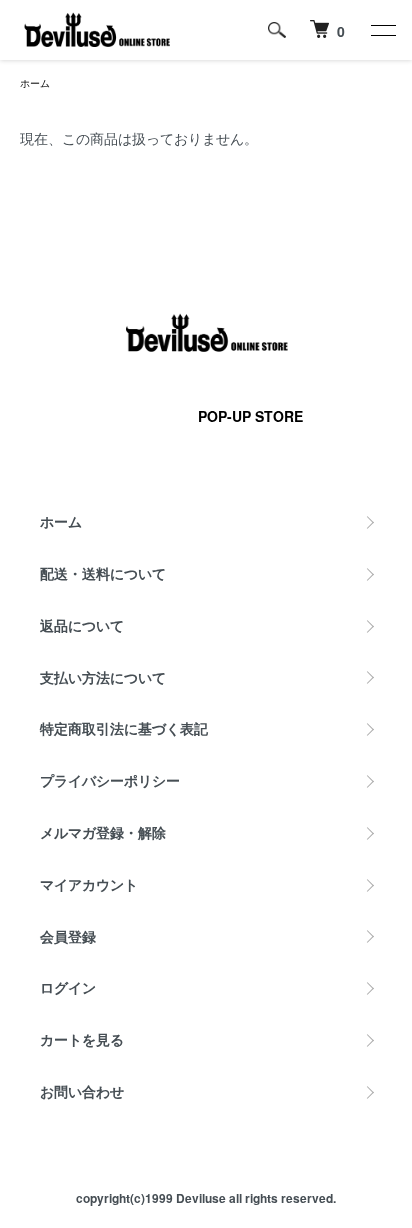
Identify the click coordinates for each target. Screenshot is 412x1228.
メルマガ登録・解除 (103, 832)
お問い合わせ (82, 1091)
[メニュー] (382, 30)
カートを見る (82, 1039)
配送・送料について (103, 573)
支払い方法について (103, 677)
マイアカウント (89, 884)
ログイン (68, 987)
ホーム (35, 83)
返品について (82, 625)
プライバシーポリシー (110, 780)
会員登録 (68, 936)
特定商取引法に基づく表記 (124, 728)
